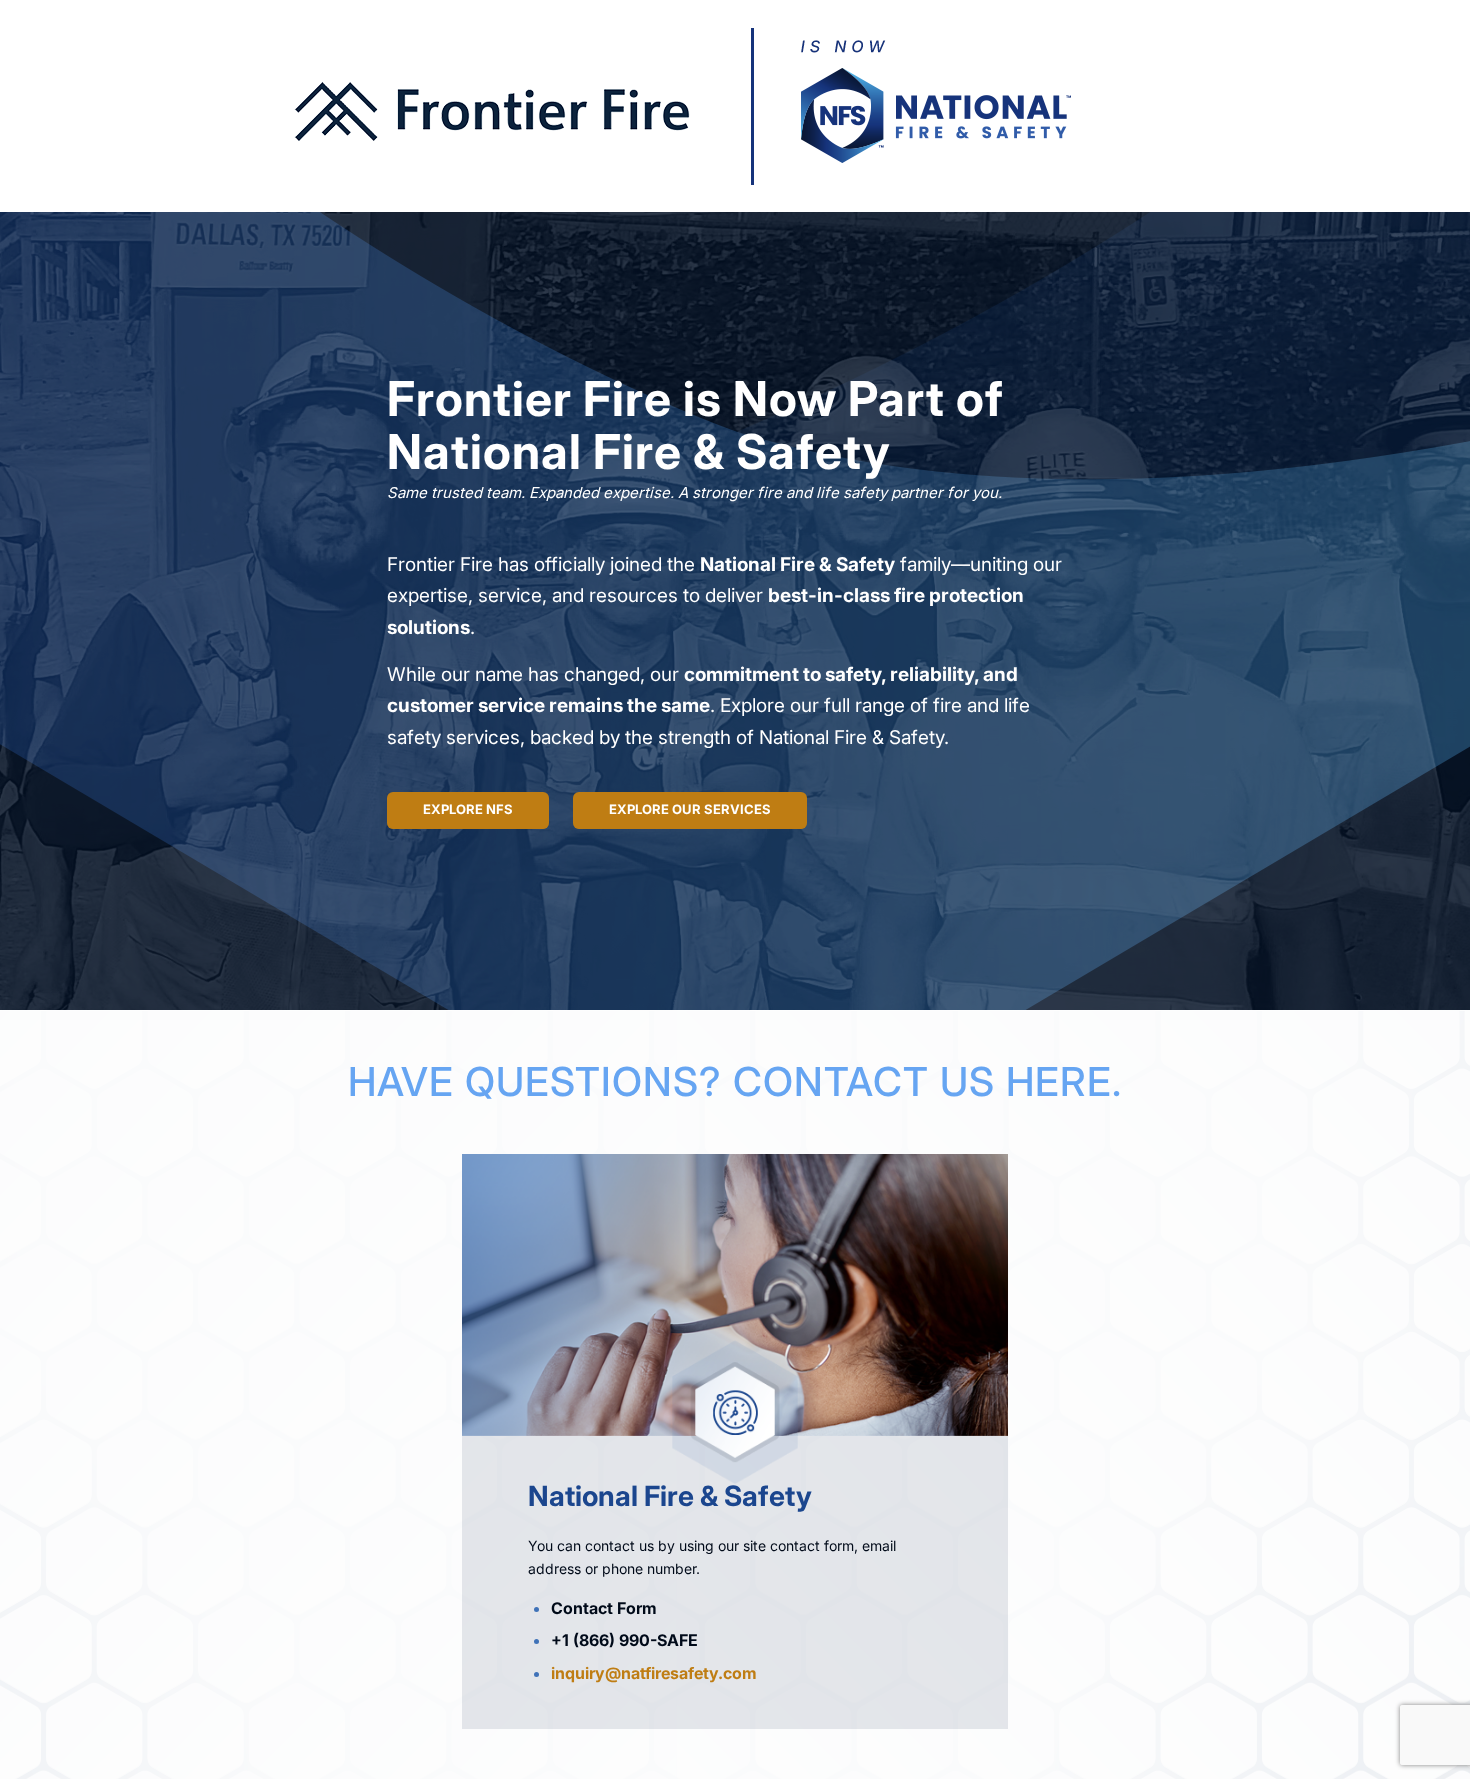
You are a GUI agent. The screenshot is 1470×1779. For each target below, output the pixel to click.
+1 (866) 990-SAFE (624, 1640)
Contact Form (604, 1608)
